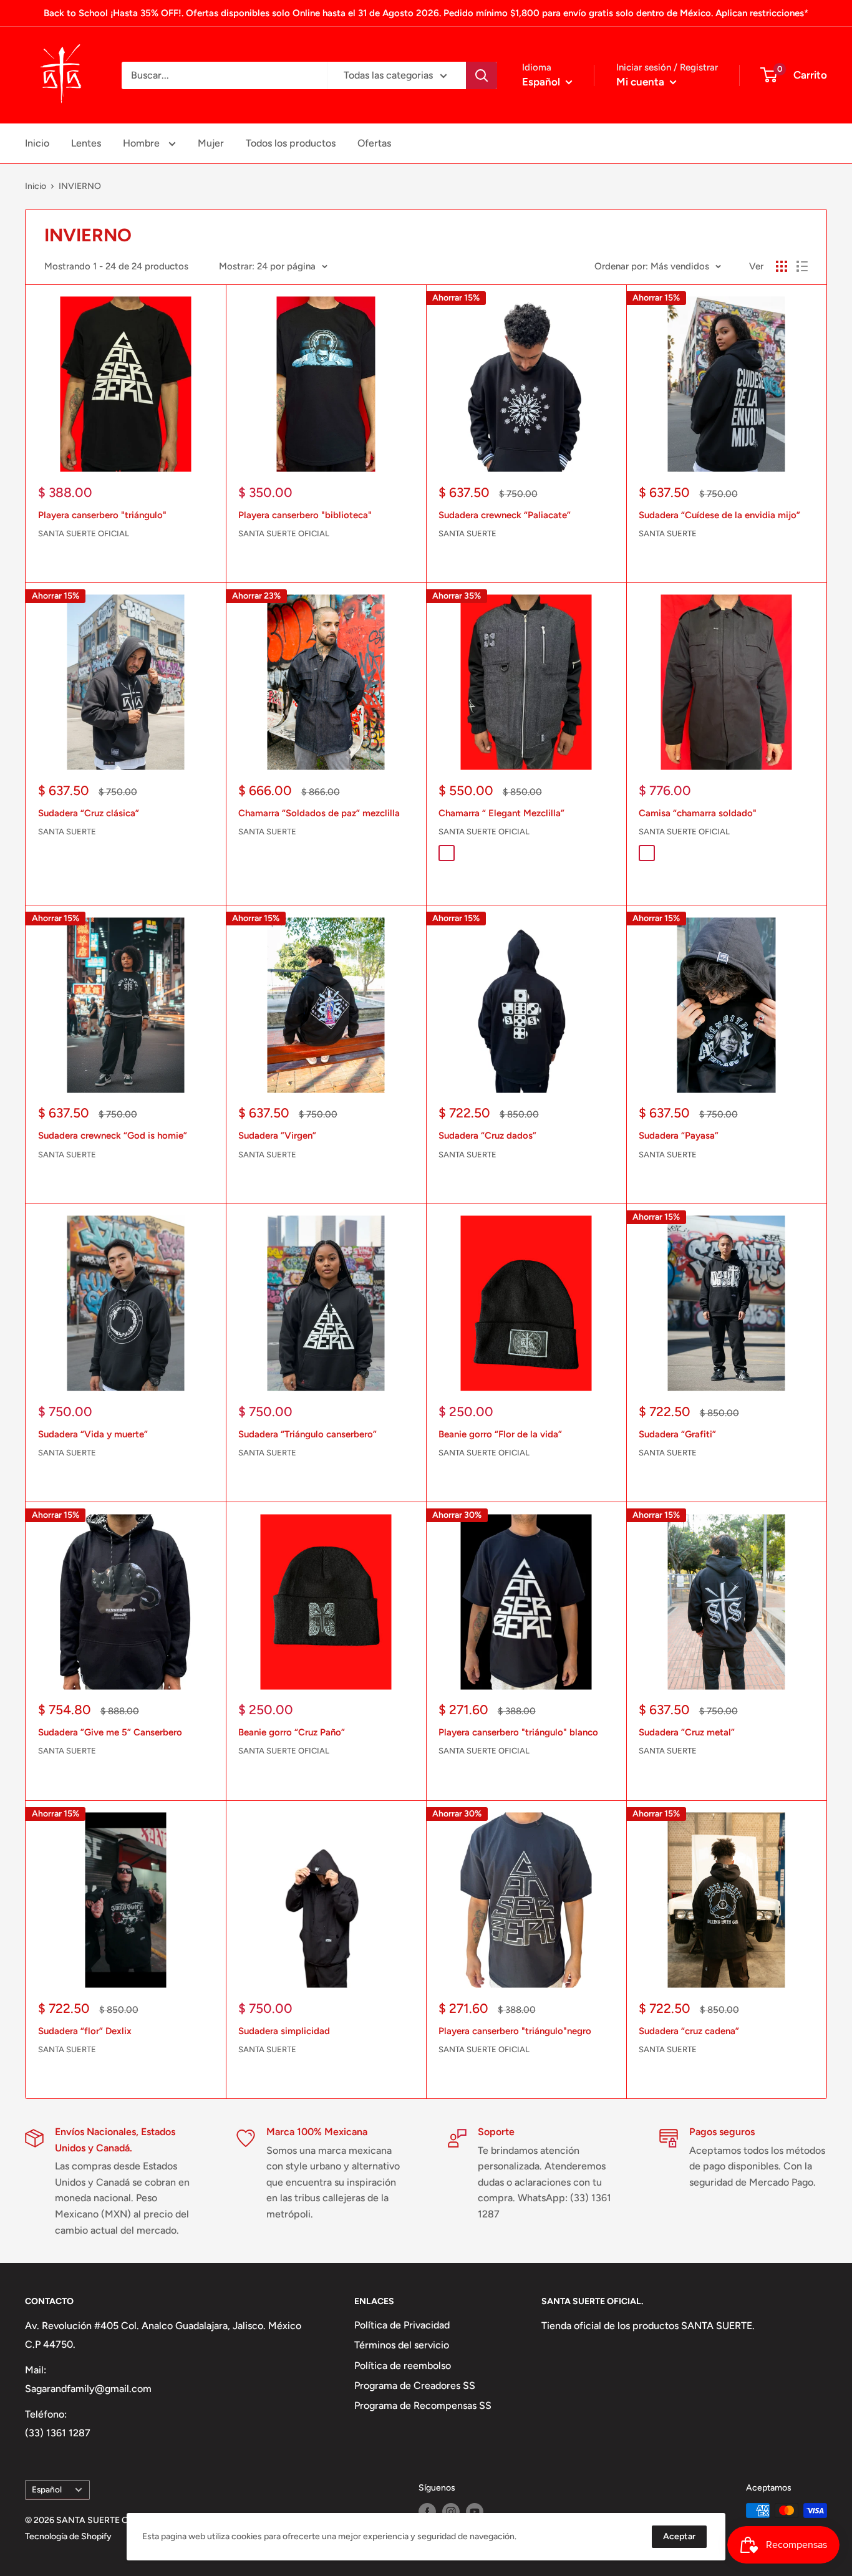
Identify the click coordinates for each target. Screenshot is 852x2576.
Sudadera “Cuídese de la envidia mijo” (719, 515)
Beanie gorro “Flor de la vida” (500, 1434)
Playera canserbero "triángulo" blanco (518, 1732)
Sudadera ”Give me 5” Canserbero (110, 1732)
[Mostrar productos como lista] (802, 266)
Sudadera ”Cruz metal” (687, 1732)
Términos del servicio (402, 2345)
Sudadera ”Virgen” (277, 1136)
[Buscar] (482, 75)
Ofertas (374, 143)
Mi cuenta (641, 82)
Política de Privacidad (402, 2325)
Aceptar (679, 2536)
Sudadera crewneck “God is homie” (113, 1136)
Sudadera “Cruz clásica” (89, 813)
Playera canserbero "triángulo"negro (515, 2031)
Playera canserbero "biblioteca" (305, 515)
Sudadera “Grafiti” (677, 1434)
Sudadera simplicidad (284, 2031)
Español (47, 2489)
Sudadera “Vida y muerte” (93, 1434)
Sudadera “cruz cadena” (689, 2031)
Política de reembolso (403, 2366)
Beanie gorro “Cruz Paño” (292, 1732)
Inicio (37, 143)
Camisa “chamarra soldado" (698, 813)
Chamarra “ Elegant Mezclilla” (501, 813)
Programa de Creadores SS (415, 2385)
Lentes (86, 143)
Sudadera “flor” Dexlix (85, 2031)
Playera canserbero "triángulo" (102, 515)
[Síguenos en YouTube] (475, 2512)
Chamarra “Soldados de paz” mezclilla (319, 813)
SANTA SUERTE (467, 533)
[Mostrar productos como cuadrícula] (782, 266)
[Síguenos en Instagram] (451, 2512)
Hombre (143, 143)
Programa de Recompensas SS (423, 2405)
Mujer (211, 143)
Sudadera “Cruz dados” (487, 1136)
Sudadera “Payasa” (679, 1136)
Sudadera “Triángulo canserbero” (307, 1434)
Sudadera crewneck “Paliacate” (505, 515)
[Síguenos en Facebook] (427, 2512)
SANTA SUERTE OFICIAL (84, 533)
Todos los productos (291, 143)
